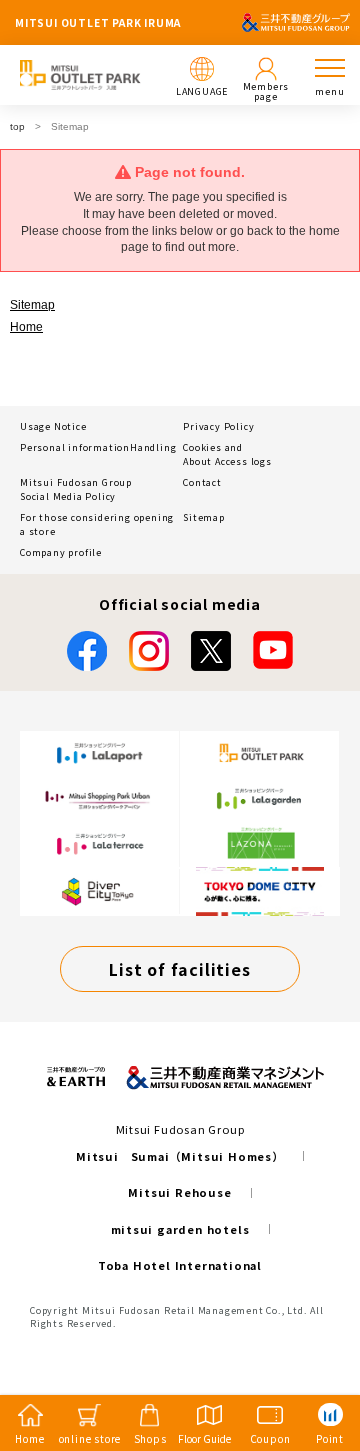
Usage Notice (53, 426)
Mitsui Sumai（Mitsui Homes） (180, 1156)
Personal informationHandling (98, 447)
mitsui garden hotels (180, 1229)
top (17, 126)
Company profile (61, 552)
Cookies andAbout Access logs (227, 454)
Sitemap (32, 305)
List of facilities (179, 969)
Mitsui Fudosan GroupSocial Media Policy (76, 489)
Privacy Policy (218, 426)
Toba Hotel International (180, 1265)
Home (26, 327)
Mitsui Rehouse (179, 1192)
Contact (202, 482)
